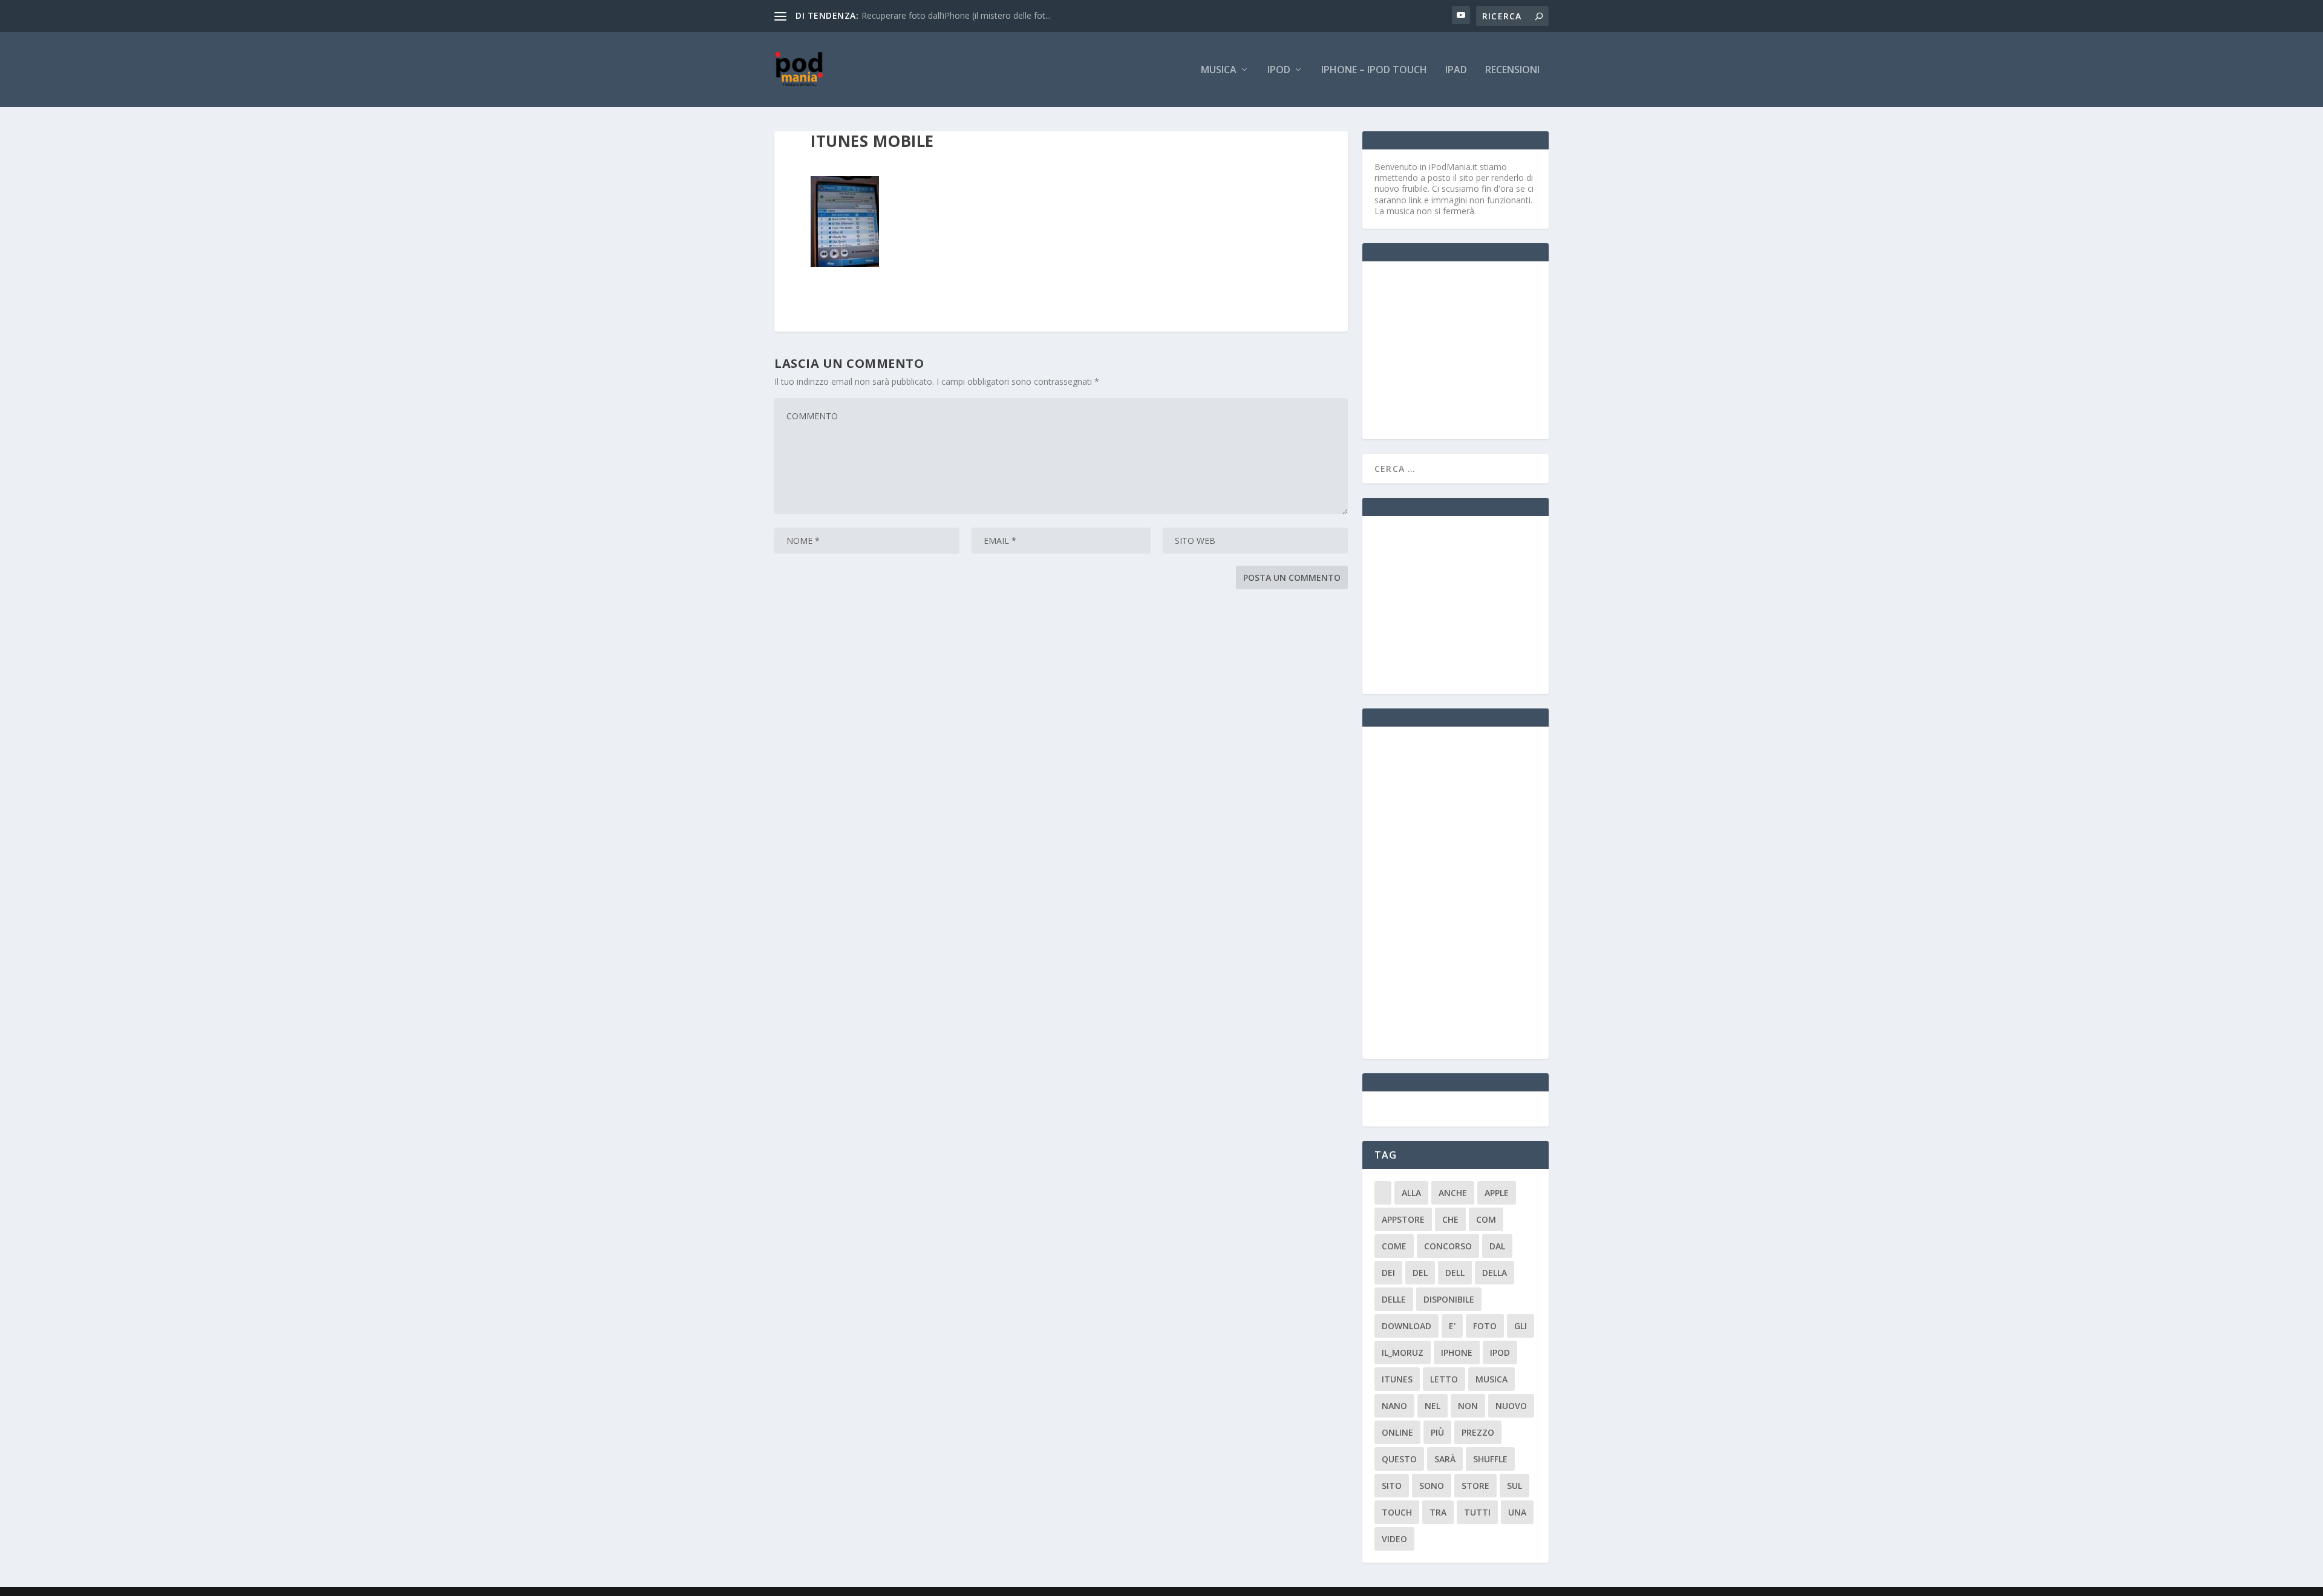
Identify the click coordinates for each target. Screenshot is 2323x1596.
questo (1399, 1459)
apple (1497, 1193)
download (1407, 1326)
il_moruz (1403, 1352)
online (1397, 1432)
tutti (1477, 1512)
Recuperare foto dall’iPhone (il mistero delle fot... (956, 15)
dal (1497, 1246)
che (1450, 1219)
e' (1452, 1326)
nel (1433, 1406)
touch (1397, 1512)
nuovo (1511, 1406)
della (1495, 1273)
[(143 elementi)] (1383, 1193)
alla (1411, 1193)
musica (1491, 1379)
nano (1394, 1406)
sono (1432, 1486)
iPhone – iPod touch (1374, 70)
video (1394, 1539)
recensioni (1512, 70)
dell (1455, 1273)
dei (1388, 1273)
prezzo (1478, 1432)
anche (1453, 1193)
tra (1438, 1512)
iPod (1279, 70)
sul (1514, 1486)
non (1468, 1406)
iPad (1456, 70)
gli (1521, 1326)
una (1517, 1512)
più (1437, 1432)
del (1420, 1273)
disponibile (1449, 1299)
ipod (1500, 1352)
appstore (1403, 1219)
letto (1444, 1379)
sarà (1445, 1459)
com (1486, 1219)
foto (1485, 1326)
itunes (1397, 1379)
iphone (1457, 1352)
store (1475, 1486)
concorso (1448, 1246)
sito (1392, 1486)
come (1394, 1246)
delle (1394, 1299)
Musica (1219, 70)
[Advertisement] (1465, 349)
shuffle (1490, 1459)
